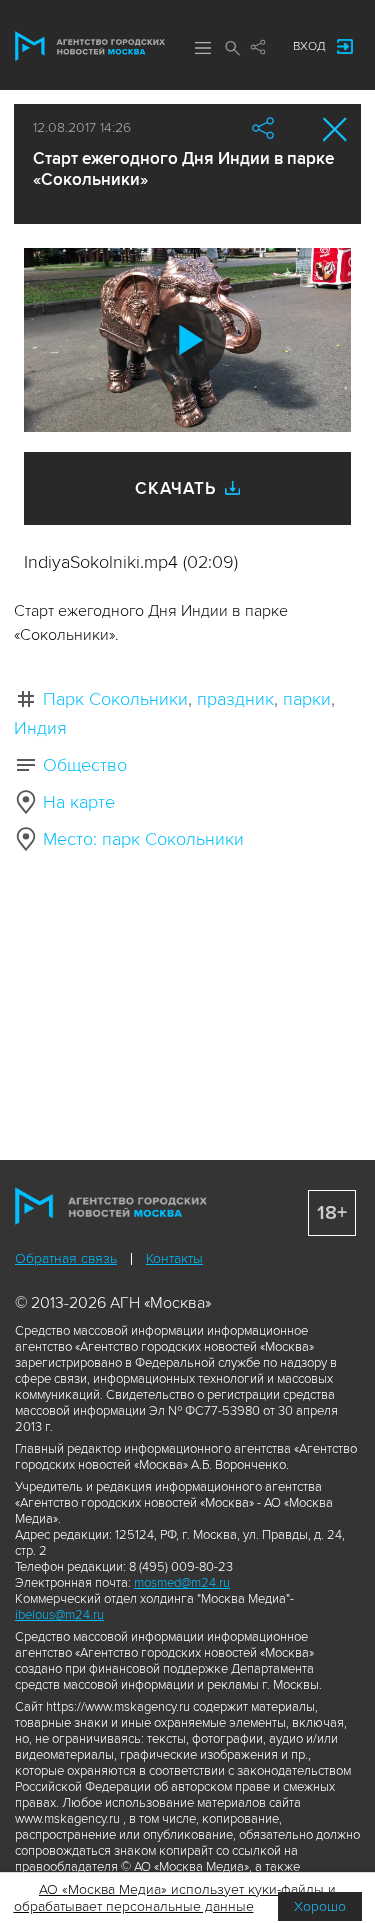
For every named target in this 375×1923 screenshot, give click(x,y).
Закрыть (335, 129)
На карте (79, 802)
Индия (40, 728)
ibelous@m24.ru (59, 1615)
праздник (235, 699)
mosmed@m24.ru (182, 1583)
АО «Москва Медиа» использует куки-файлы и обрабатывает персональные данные (175, 1898)
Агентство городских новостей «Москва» (90, 46)
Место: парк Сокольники (143, 839)
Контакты (174, 1258)
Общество (85, 765)
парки (307, 699)
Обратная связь (66, 1258)
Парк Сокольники (115, 699)
